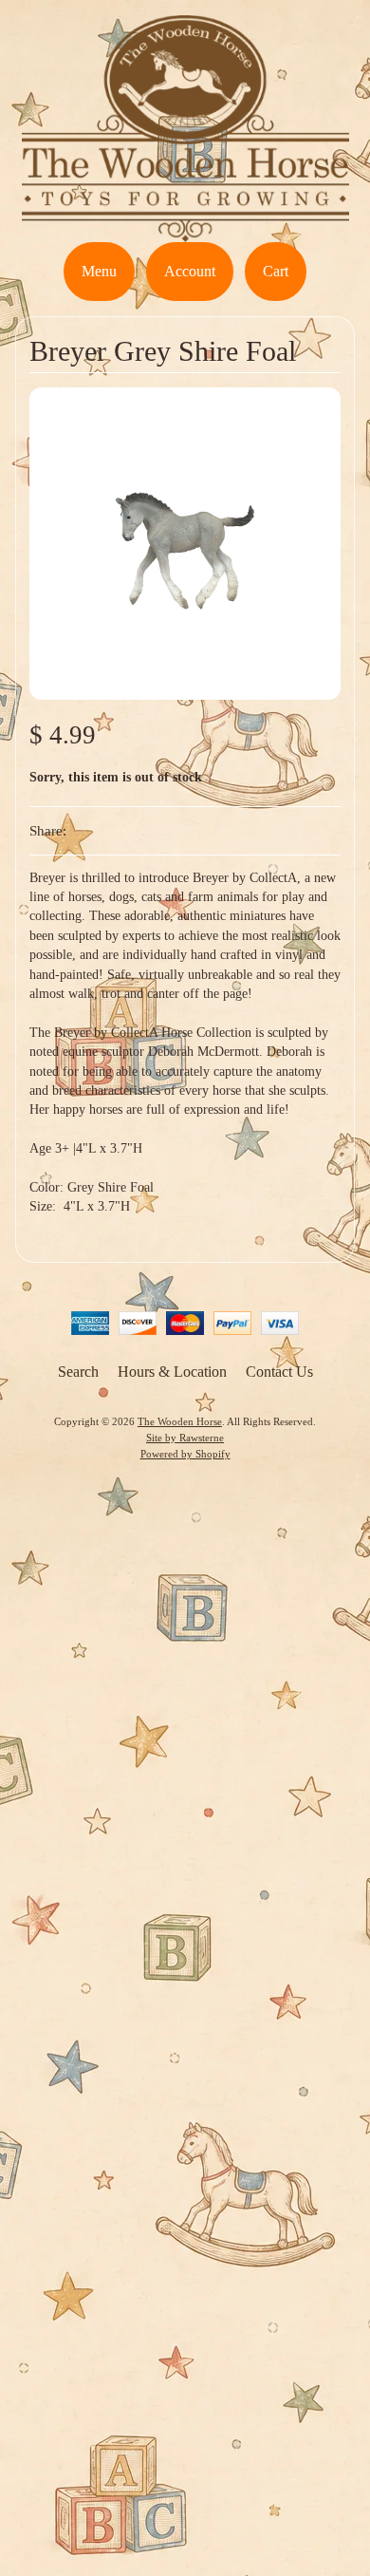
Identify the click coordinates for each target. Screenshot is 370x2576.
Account (190, 271)
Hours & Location (172, 1372)
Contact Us (279, 1372)
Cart (276, 271)
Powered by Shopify (185, 1454)
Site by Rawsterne (185, 1438)
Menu (99, 271)
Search (78, 1372)
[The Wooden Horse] (185, 230)
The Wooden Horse (180, 1421)
